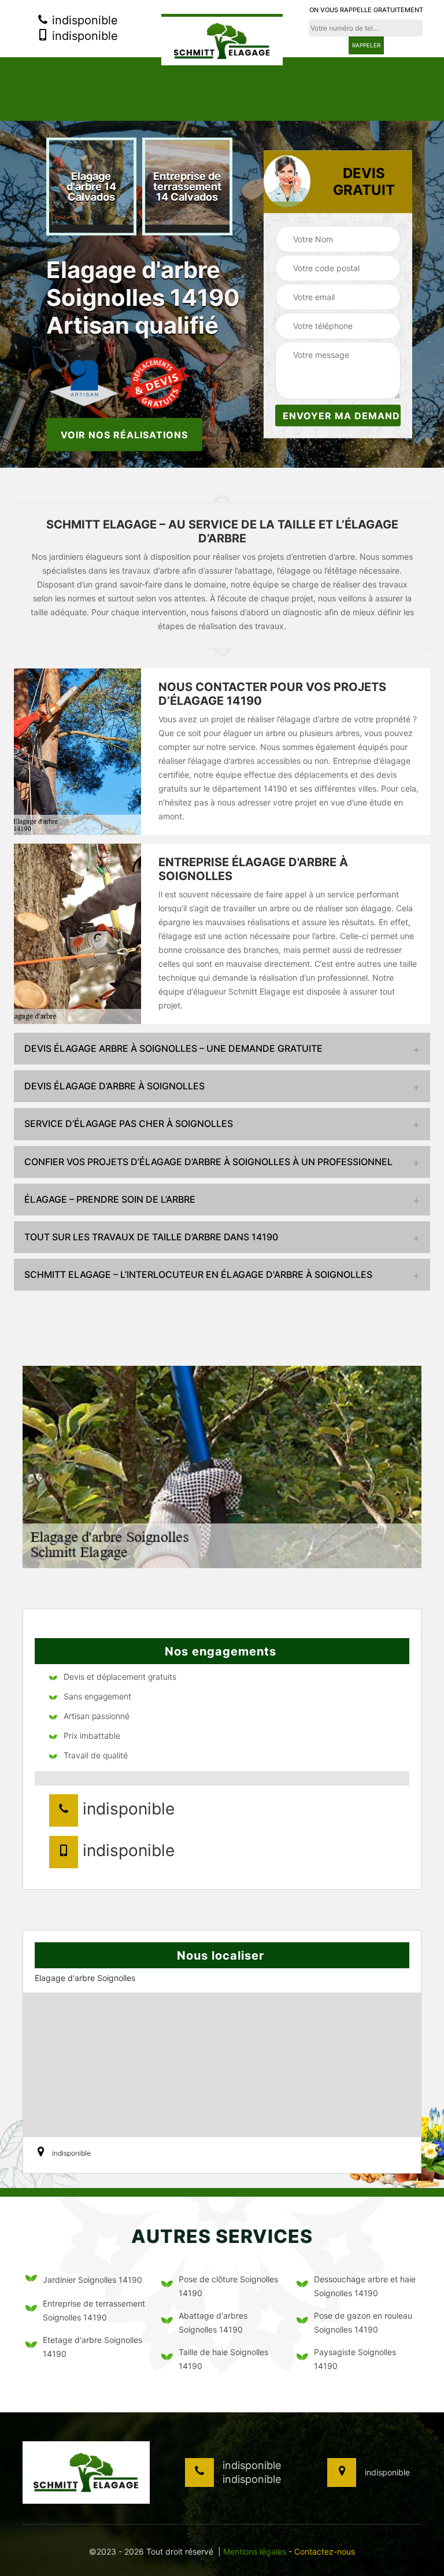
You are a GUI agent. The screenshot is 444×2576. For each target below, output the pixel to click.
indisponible (83, 20)
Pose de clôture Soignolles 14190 (228, 2286)
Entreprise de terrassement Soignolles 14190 (94, 2310)
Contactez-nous (325, 2551)
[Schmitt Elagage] (222, 40)
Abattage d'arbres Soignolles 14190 (213, 2322)
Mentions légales (255, 2551)
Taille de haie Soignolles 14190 (223, 2359)
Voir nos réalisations (124, 434)
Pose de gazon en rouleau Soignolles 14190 (363, 2322)
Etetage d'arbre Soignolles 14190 (92, 2347)
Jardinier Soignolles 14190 (92, 2280)
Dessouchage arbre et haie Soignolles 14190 (365, 2286)
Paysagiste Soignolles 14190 (355, 2359)
